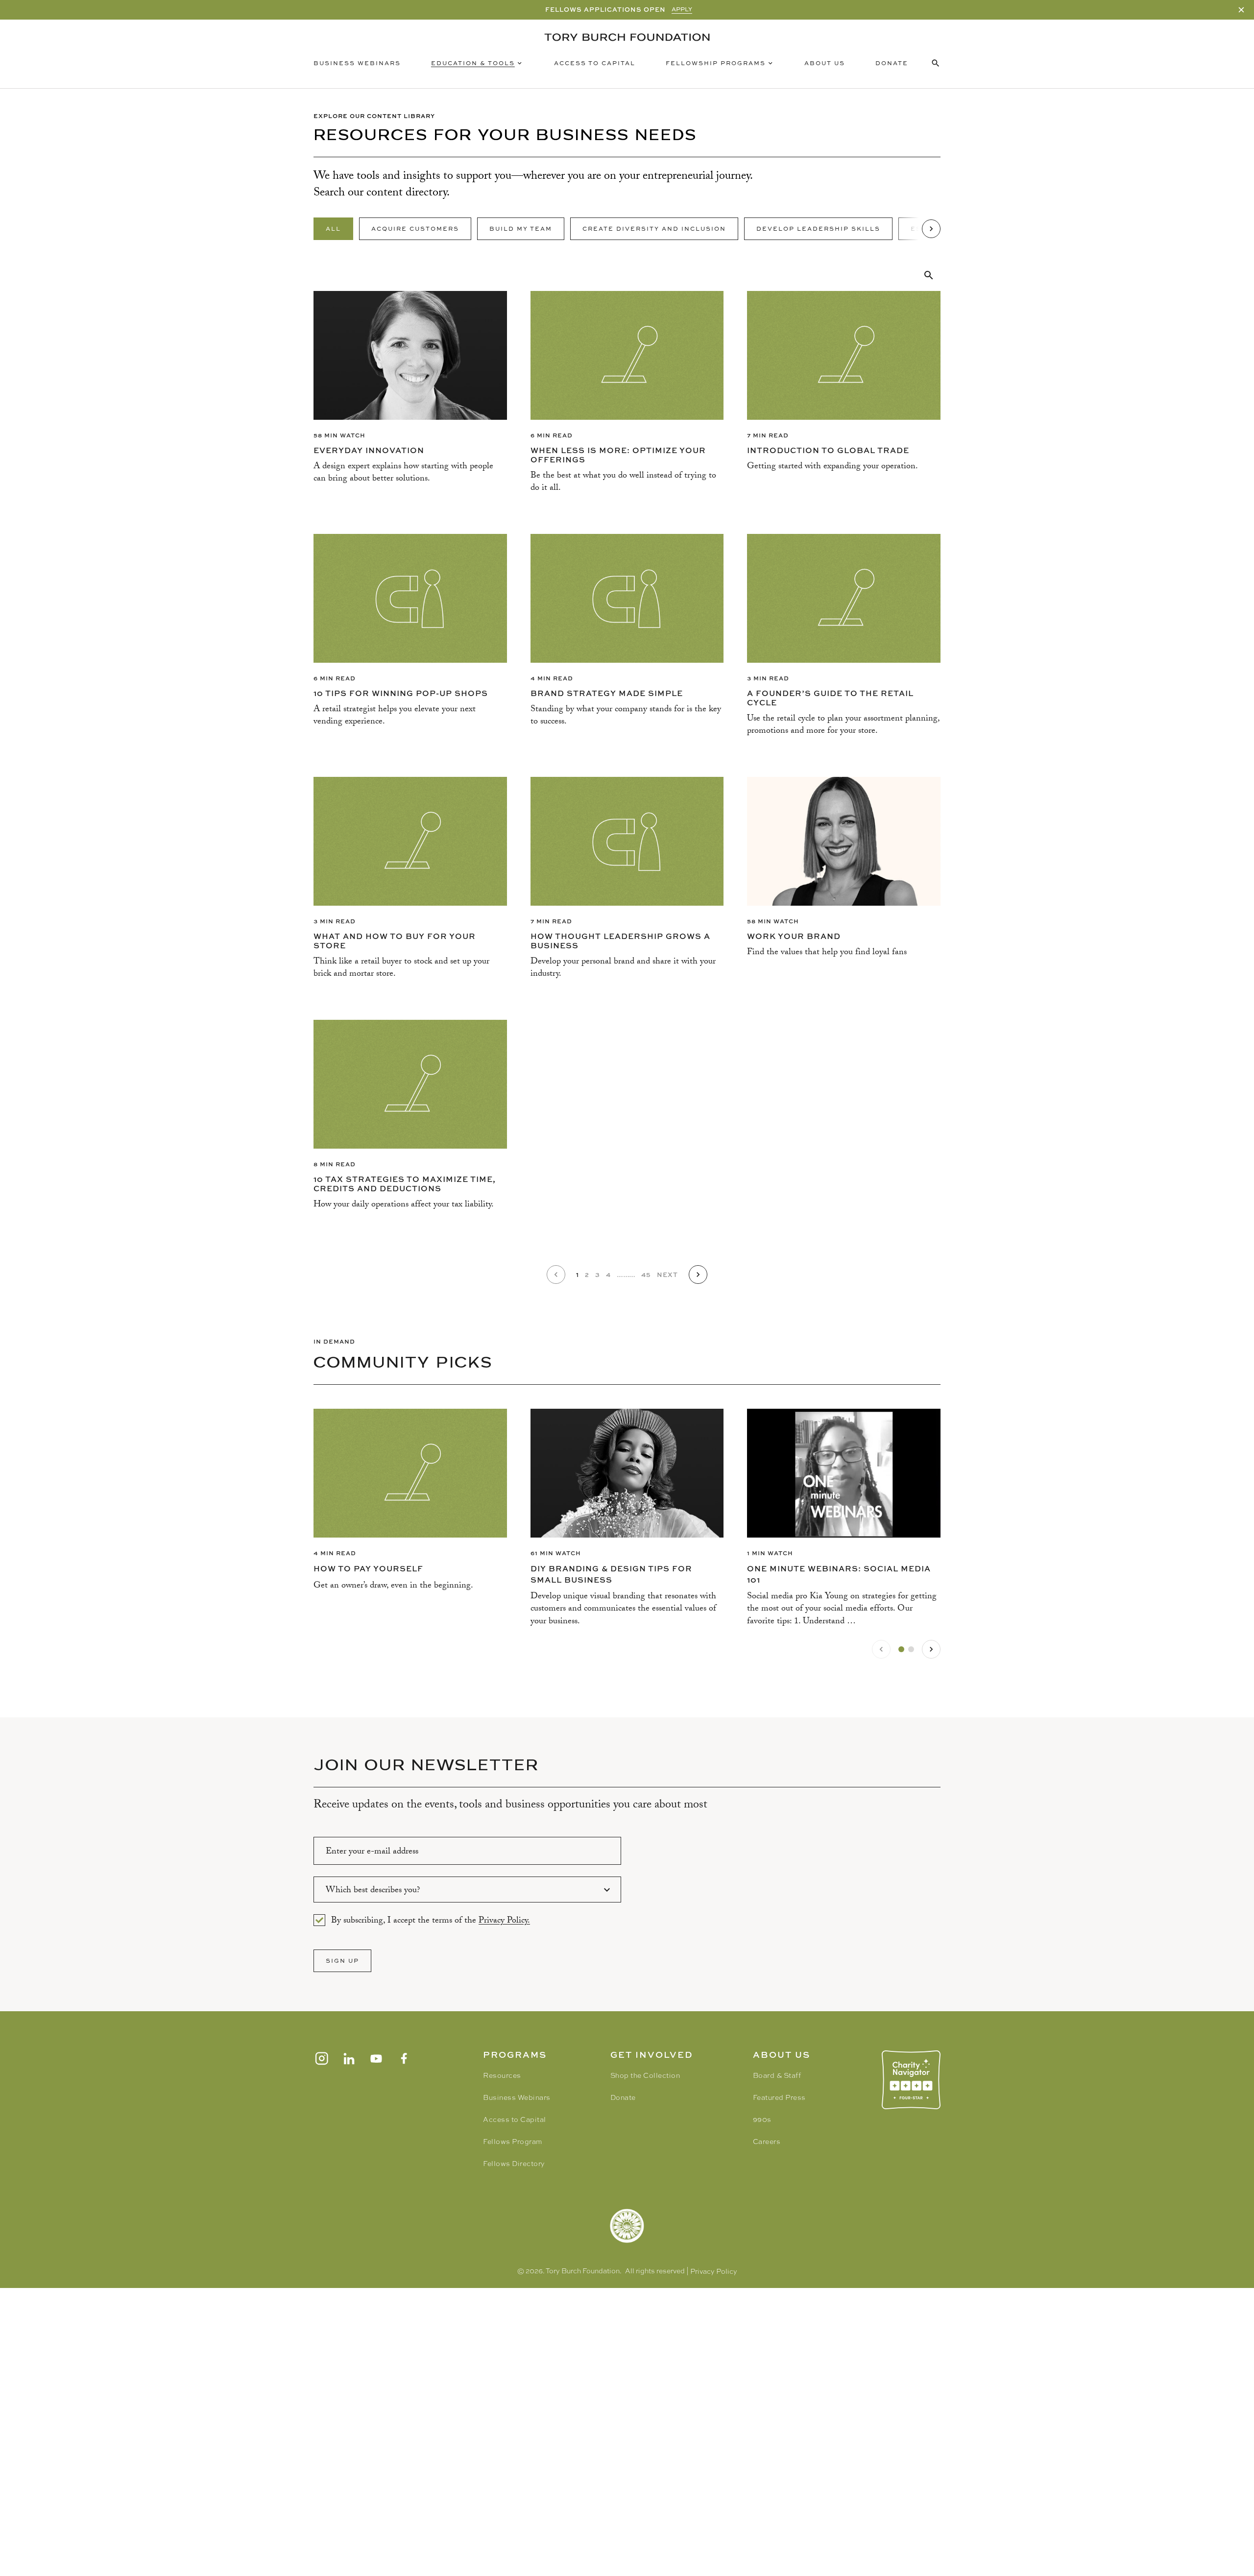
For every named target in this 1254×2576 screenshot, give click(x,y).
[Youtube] (376, 2058)
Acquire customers (415, 229)
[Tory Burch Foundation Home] (627, 37)
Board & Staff (777, 2075)
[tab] (901, 1649)
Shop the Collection (645, 2075)
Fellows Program (513, 2142)
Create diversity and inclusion (654, 229)
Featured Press (779, 2097)
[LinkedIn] (349, 2058)
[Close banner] (1241, 10)
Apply (682, 9)
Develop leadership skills (818, 229)
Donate (892, 63)
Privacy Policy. (504, 1921)
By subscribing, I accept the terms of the (431, 1920)
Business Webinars (357, 63)
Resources (502, 2075)
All (333, 229)
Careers (767, 2142)
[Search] (929, 275)
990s (762, 2119)
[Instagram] (321, 2058)
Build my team (521, 229)
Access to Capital (595, 63)
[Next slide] (931, 1649)
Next (667, 1275)
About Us (825, 63)
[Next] (931, 229)
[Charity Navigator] (911, 2080)
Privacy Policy (714, 2271)
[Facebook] (404, 2058)
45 (646, 1275)
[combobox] (467, 1890)
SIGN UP (342, 1961)
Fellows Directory (514, 2164)
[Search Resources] (936, 63)
